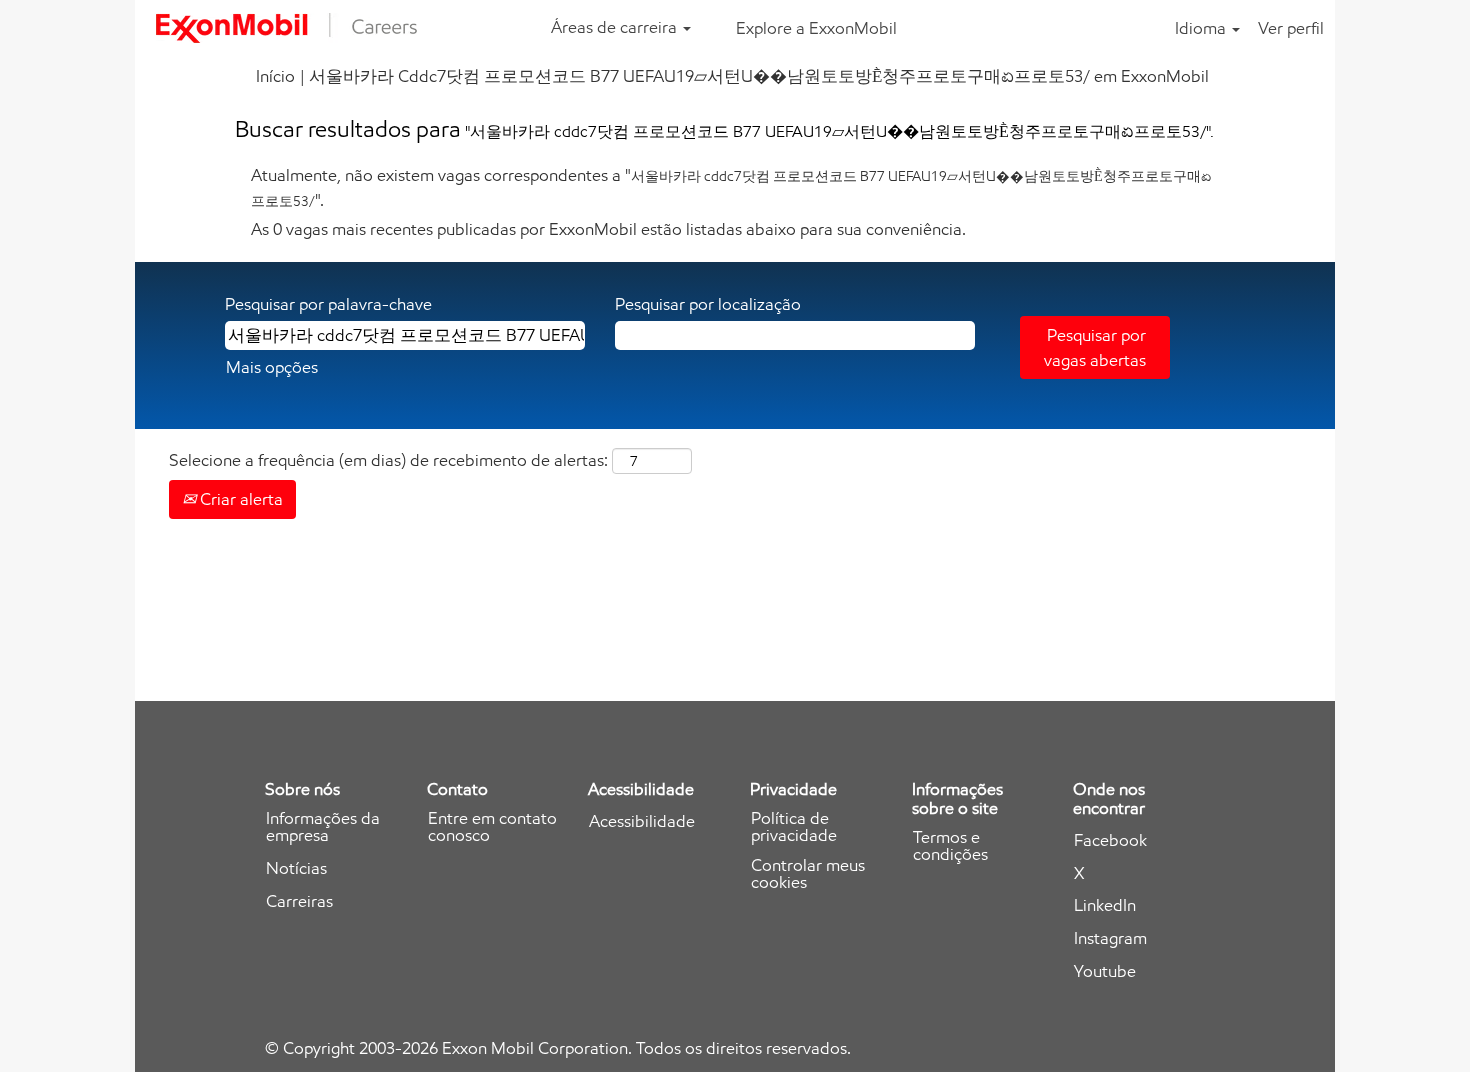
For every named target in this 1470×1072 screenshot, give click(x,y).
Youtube (1105, 971)
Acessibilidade (642, 821)
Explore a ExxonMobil (816, 28)
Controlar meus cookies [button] (808, 874)
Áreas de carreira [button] (616, 27)
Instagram (1110, 938)
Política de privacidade (794, 827)
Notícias (296, 868)
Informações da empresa (323, 827)
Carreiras (299, 901)
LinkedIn (1105, 905)
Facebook (1110, 840)
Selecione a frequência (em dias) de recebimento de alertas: (388, 460)
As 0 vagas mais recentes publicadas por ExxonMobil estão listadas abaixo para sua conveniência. (608, 229)
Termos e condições (950, 846)
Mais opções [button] (272, 367)
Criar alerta (239, 499)
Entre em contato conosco (492, 827)
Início (275, 76)
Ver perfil (1291, 28)
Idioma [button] (1202, 28)
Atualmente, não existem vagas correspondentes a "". (731, 187)
